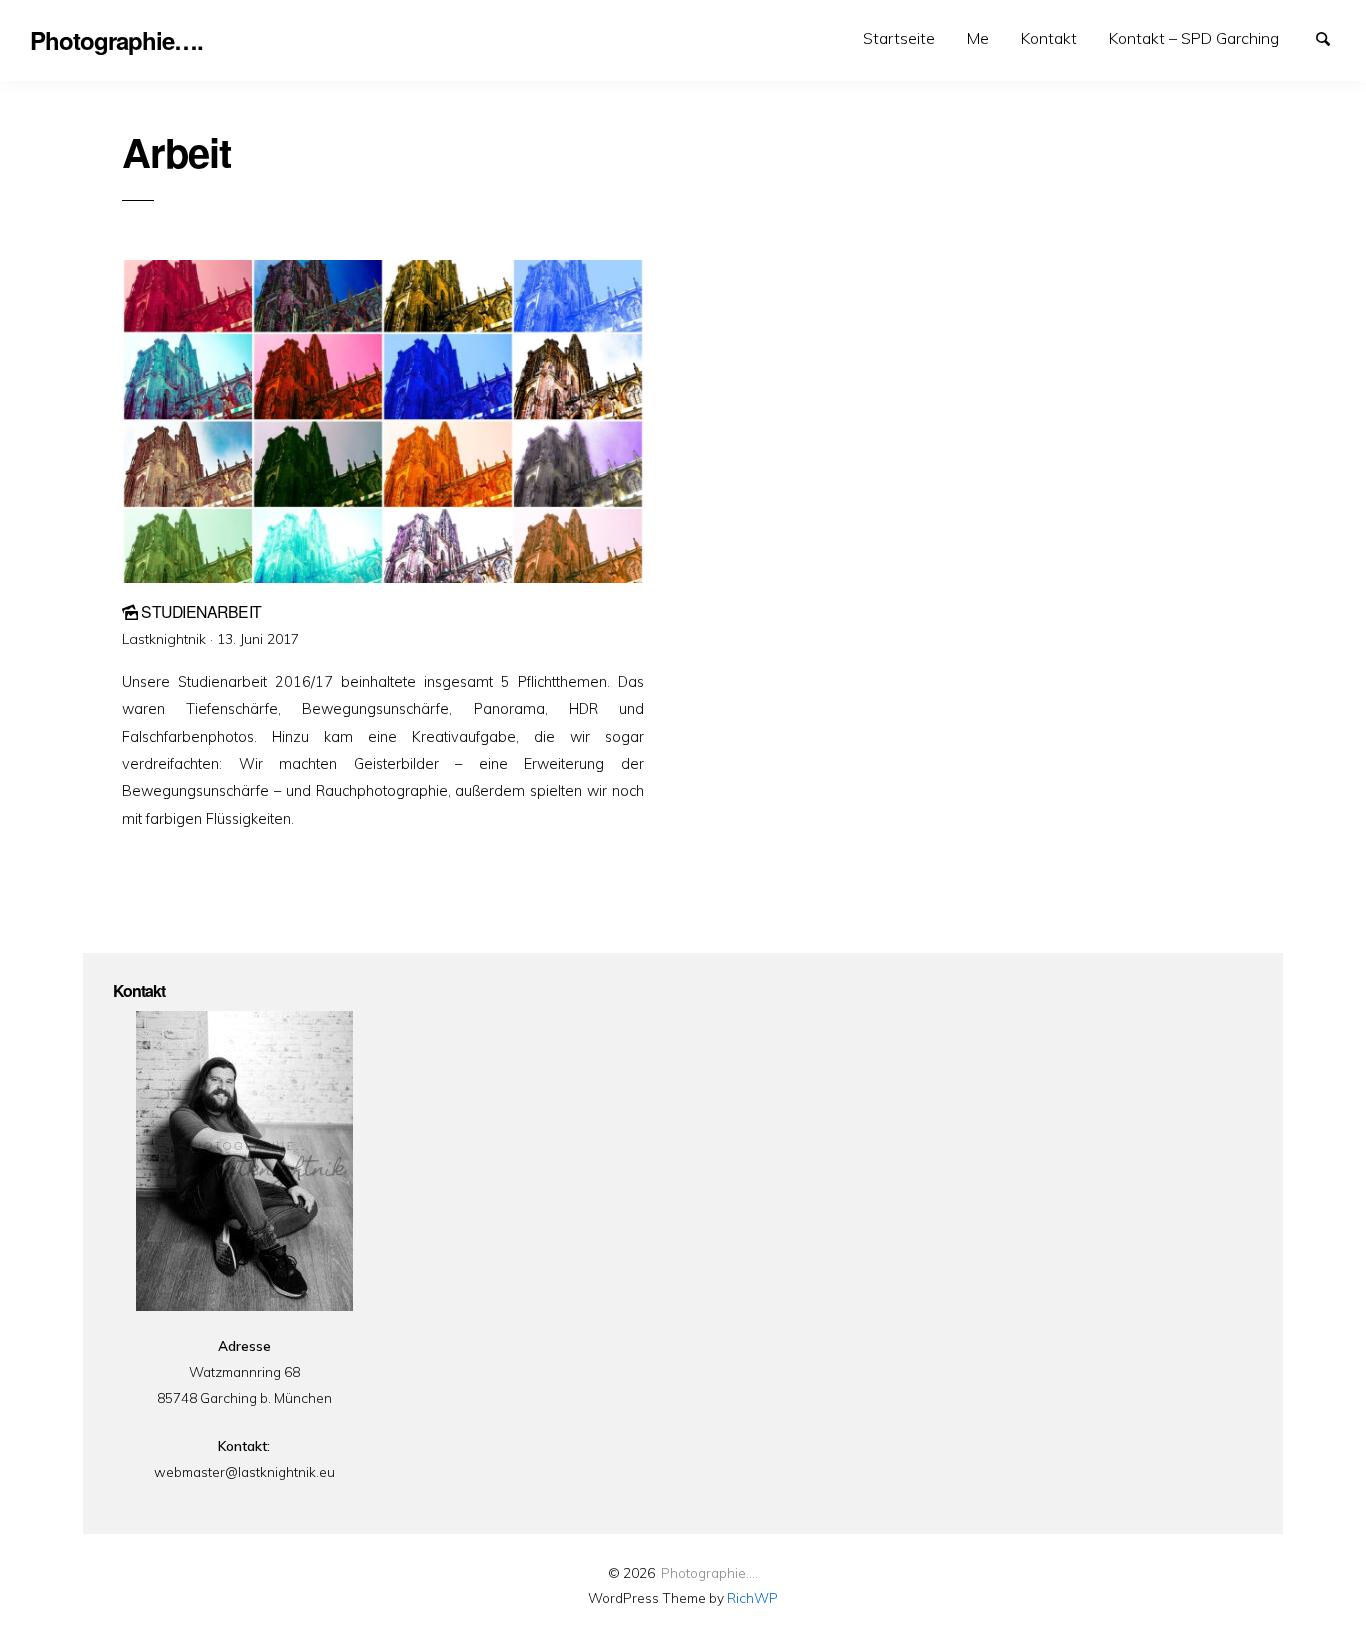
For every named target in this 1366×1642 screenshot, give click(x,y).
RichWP (752, 1597)
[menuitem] (899, 38)
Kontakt (1049, 38)
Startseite (899, 38)
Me (978, 38)
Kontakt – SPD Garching (1194, 38)
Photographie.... (709, 1572)
